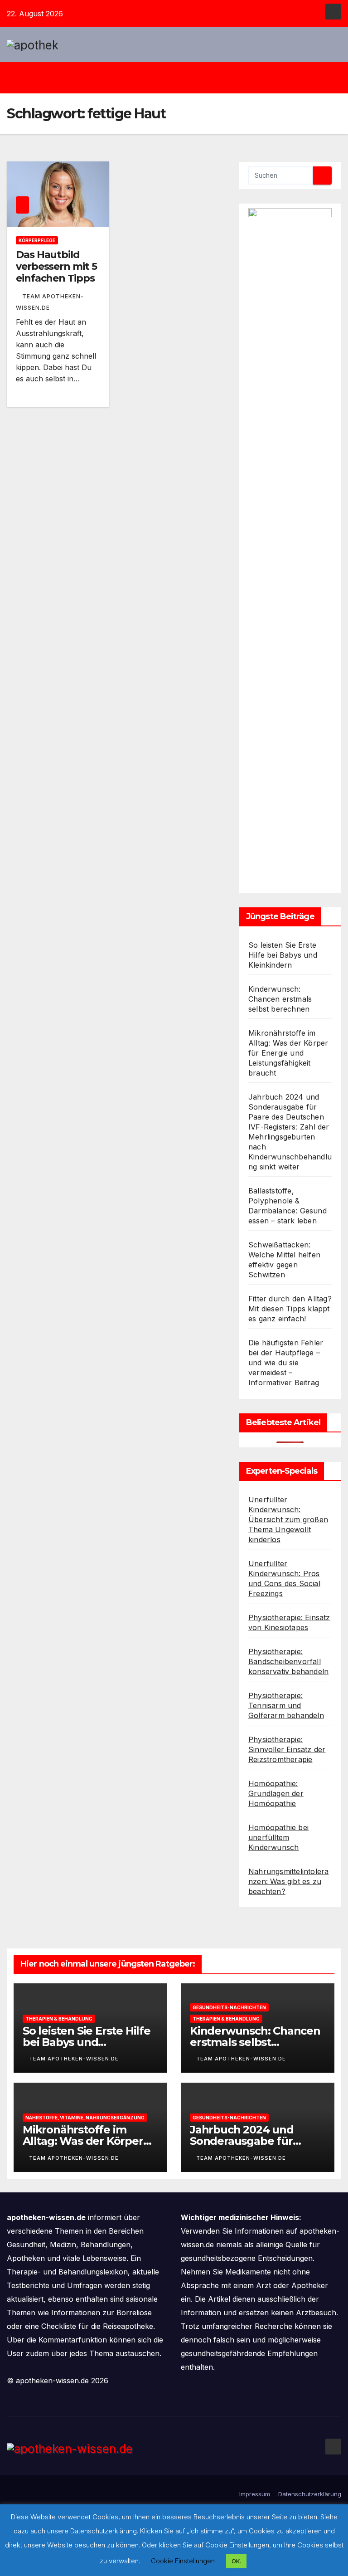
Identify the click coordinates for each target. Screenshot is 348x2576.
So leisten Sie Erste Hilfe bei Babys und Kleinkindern (283, 955)
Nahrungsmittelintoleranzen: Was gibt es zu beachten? (288, 1881)
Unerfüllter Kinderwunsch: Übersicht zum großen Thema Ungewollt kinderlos (288, 1519)
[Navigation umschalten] (181, 78)
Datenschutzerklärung (310, 2494)
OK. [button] (236, 2561)
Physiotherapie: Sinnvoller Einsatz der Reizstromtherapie (287, 1749)
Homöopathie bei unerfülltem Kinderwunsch (278, 1837)
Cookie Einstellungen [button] (183, 2561)
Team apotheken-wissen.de (74, 2059)
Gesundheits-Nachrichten (229, 2007)
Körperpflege (37, 240)
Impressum (255, 2494)
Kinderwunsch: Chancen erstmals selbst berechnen (280, 999)
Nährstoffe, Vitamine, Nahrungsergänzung (85, 2118)
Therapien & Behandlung (59, 2019)
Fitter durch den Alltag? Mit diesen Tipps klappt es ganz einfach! (290, 1309)
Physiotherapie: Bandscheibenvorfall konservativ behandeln (288, 1661)
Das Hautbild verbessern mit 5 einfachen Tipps (56, 267)
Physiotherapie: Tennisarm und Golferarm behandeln (286, 1705)
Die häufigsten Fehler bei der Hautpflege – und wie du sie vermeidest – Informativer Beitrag (286, 1363)
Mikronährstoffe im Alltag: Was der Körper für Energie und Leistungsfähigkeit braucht (288, 1053)
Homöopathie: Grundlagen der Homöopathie (276, 1793)
